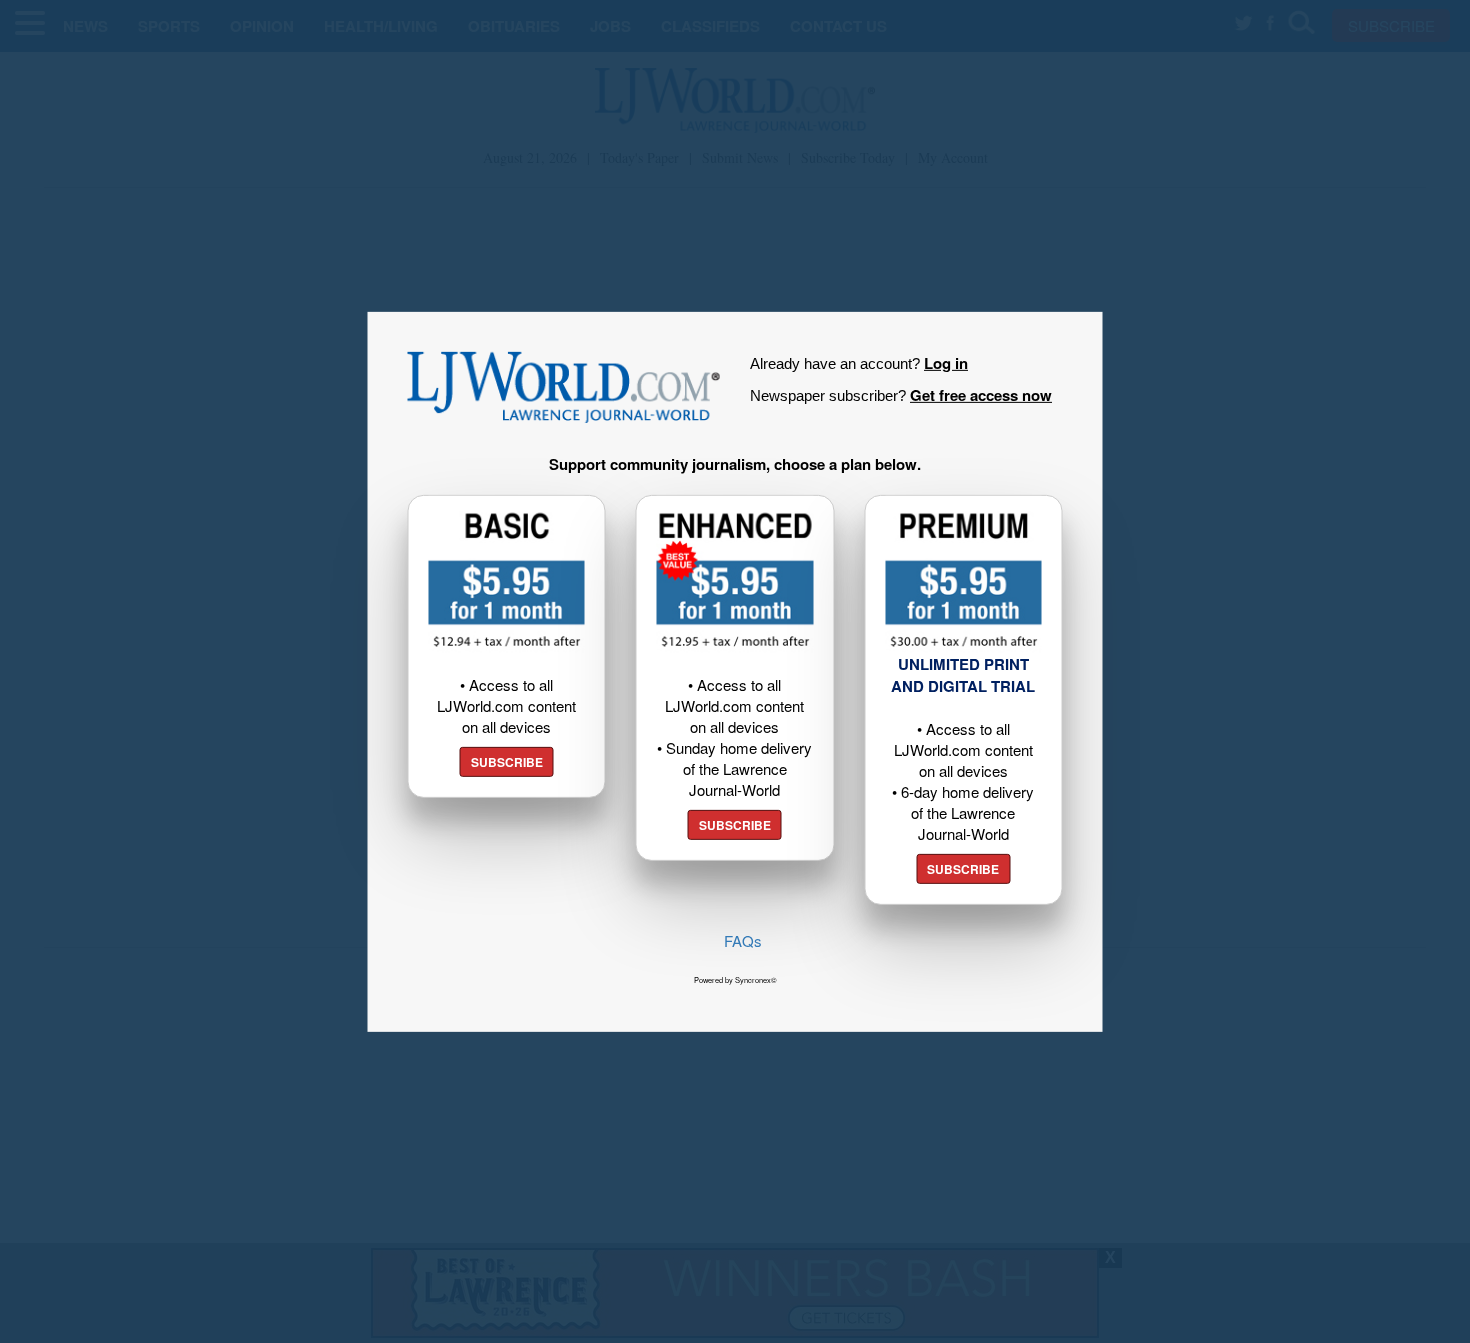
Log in (946, 362)
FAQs (743, 940)
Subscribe (507, 762)
